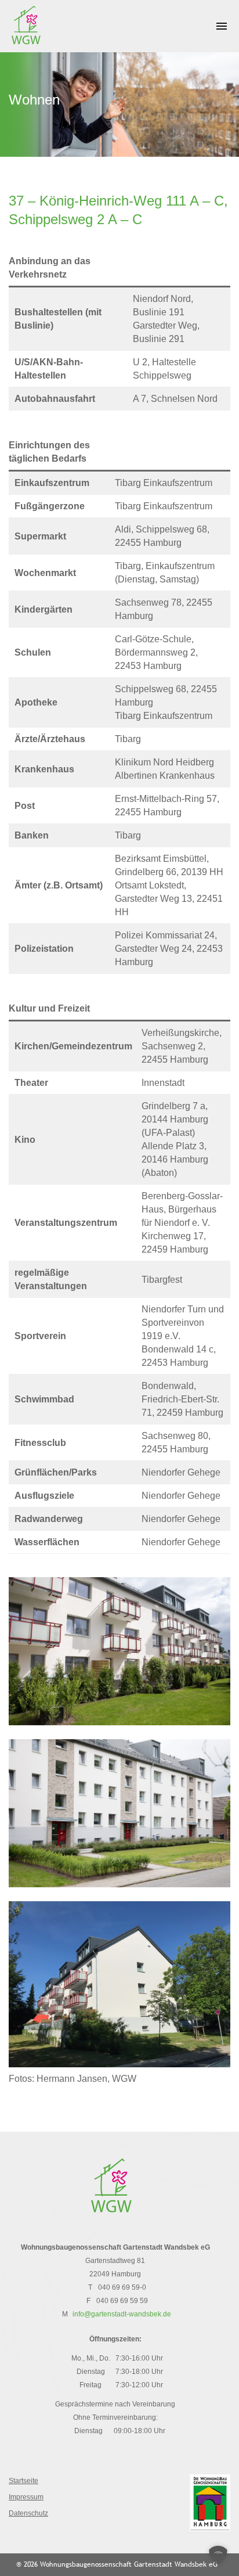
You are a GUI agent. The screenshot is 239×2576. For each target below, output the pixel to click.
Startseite (23, 2481)
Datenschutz (28, 2513)
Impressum (26, 2497)
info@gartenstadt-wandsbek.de (122, 2314)
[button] (218, 2555)
